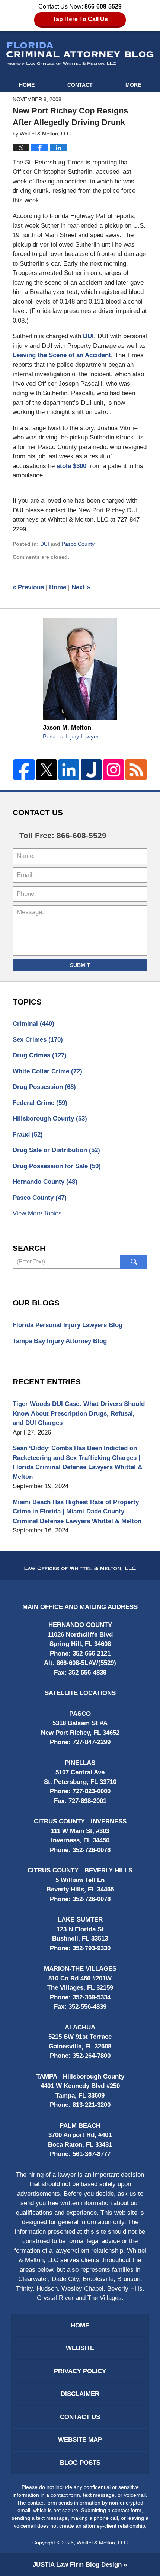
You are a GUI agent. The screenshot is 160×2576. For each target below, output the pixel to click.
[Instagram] (113, 770)
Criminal (33, 1024)
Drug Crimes (40, 1055)
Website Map (80, 2440)
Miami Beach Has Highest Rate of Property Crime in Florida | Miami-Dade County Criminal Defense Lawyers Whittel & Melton (77, 1512)
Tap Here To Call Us (80, 19)
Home (27, 85)
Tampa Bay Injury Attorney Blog (60, 1341)
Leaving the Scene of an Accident (62, 355)
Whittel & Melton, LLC (102, 2543)
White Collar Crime (47, 1071)
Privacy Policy (80, 2371)
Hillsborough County (50, 1119)
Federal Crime (40, 1103)
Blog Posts (80, 2463)
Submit (80, 965)
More (133, 85)
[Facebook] (24, 770)
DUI (88, 336)
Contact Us (80, 2417)
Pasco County (78, 544)
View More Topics (37, 1213)
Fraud (28, 1135)
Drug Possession (44, 1087)
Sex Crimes (38, 1040)
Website (80, 2348)
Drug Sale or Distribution (56, 1150)
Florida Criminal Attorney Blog (80, 54)
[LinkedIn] (69, 770)
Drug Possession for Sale (57, 1166)
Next (81, 587)
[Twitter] (47, 770)
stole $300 (72, 466)
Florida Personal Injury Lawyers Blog (68, 1325)
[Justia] (91, 770)
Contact (80, 85)
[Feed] (136, 770)
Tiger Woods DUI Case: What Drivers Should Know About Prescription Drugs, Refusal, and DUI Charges (79, 1413)
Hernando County (45, 1182)
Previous (28, 587)
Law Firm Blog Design (77, 2565)
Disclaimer (80, 2394)
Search (134, 1262)
